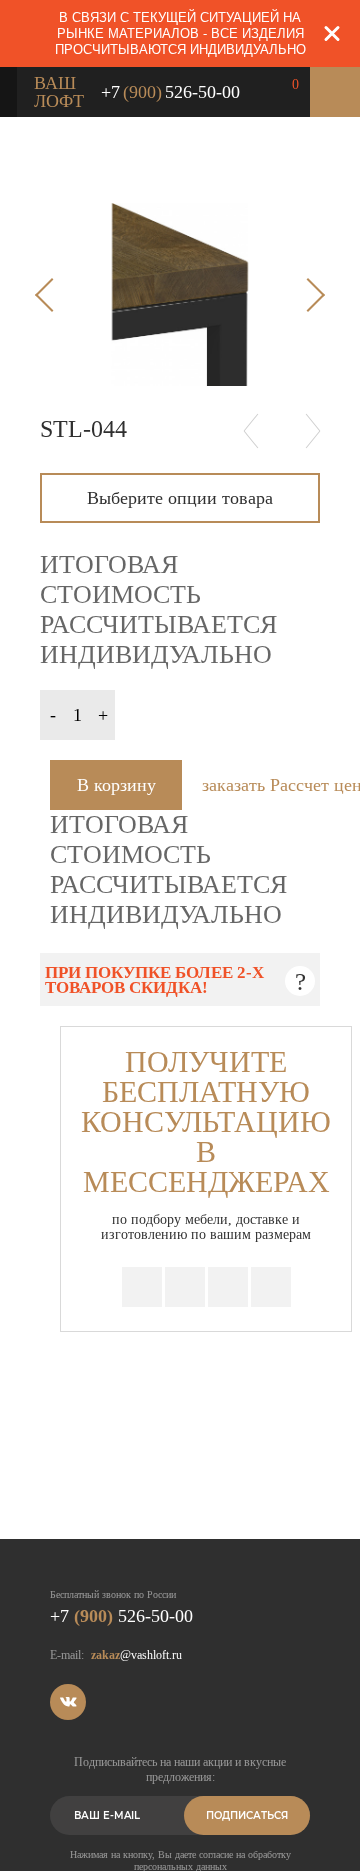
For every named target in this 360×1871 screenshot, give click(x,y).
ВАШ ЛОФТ (59, 92)
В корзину (116, 785)
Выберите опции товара (180, 498)
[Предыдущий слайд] (52, 295)
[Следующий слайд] (308, 295)
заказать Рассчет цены (261, 785)
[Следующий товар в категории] (312, 430)
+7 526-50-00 (170, 92)
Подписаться (247, 1815)
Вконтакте (68, 1702)
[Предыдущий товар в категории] (250, 430)
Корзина (335, 92)
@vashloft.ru (136, 1655)
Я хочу (295, 88)
